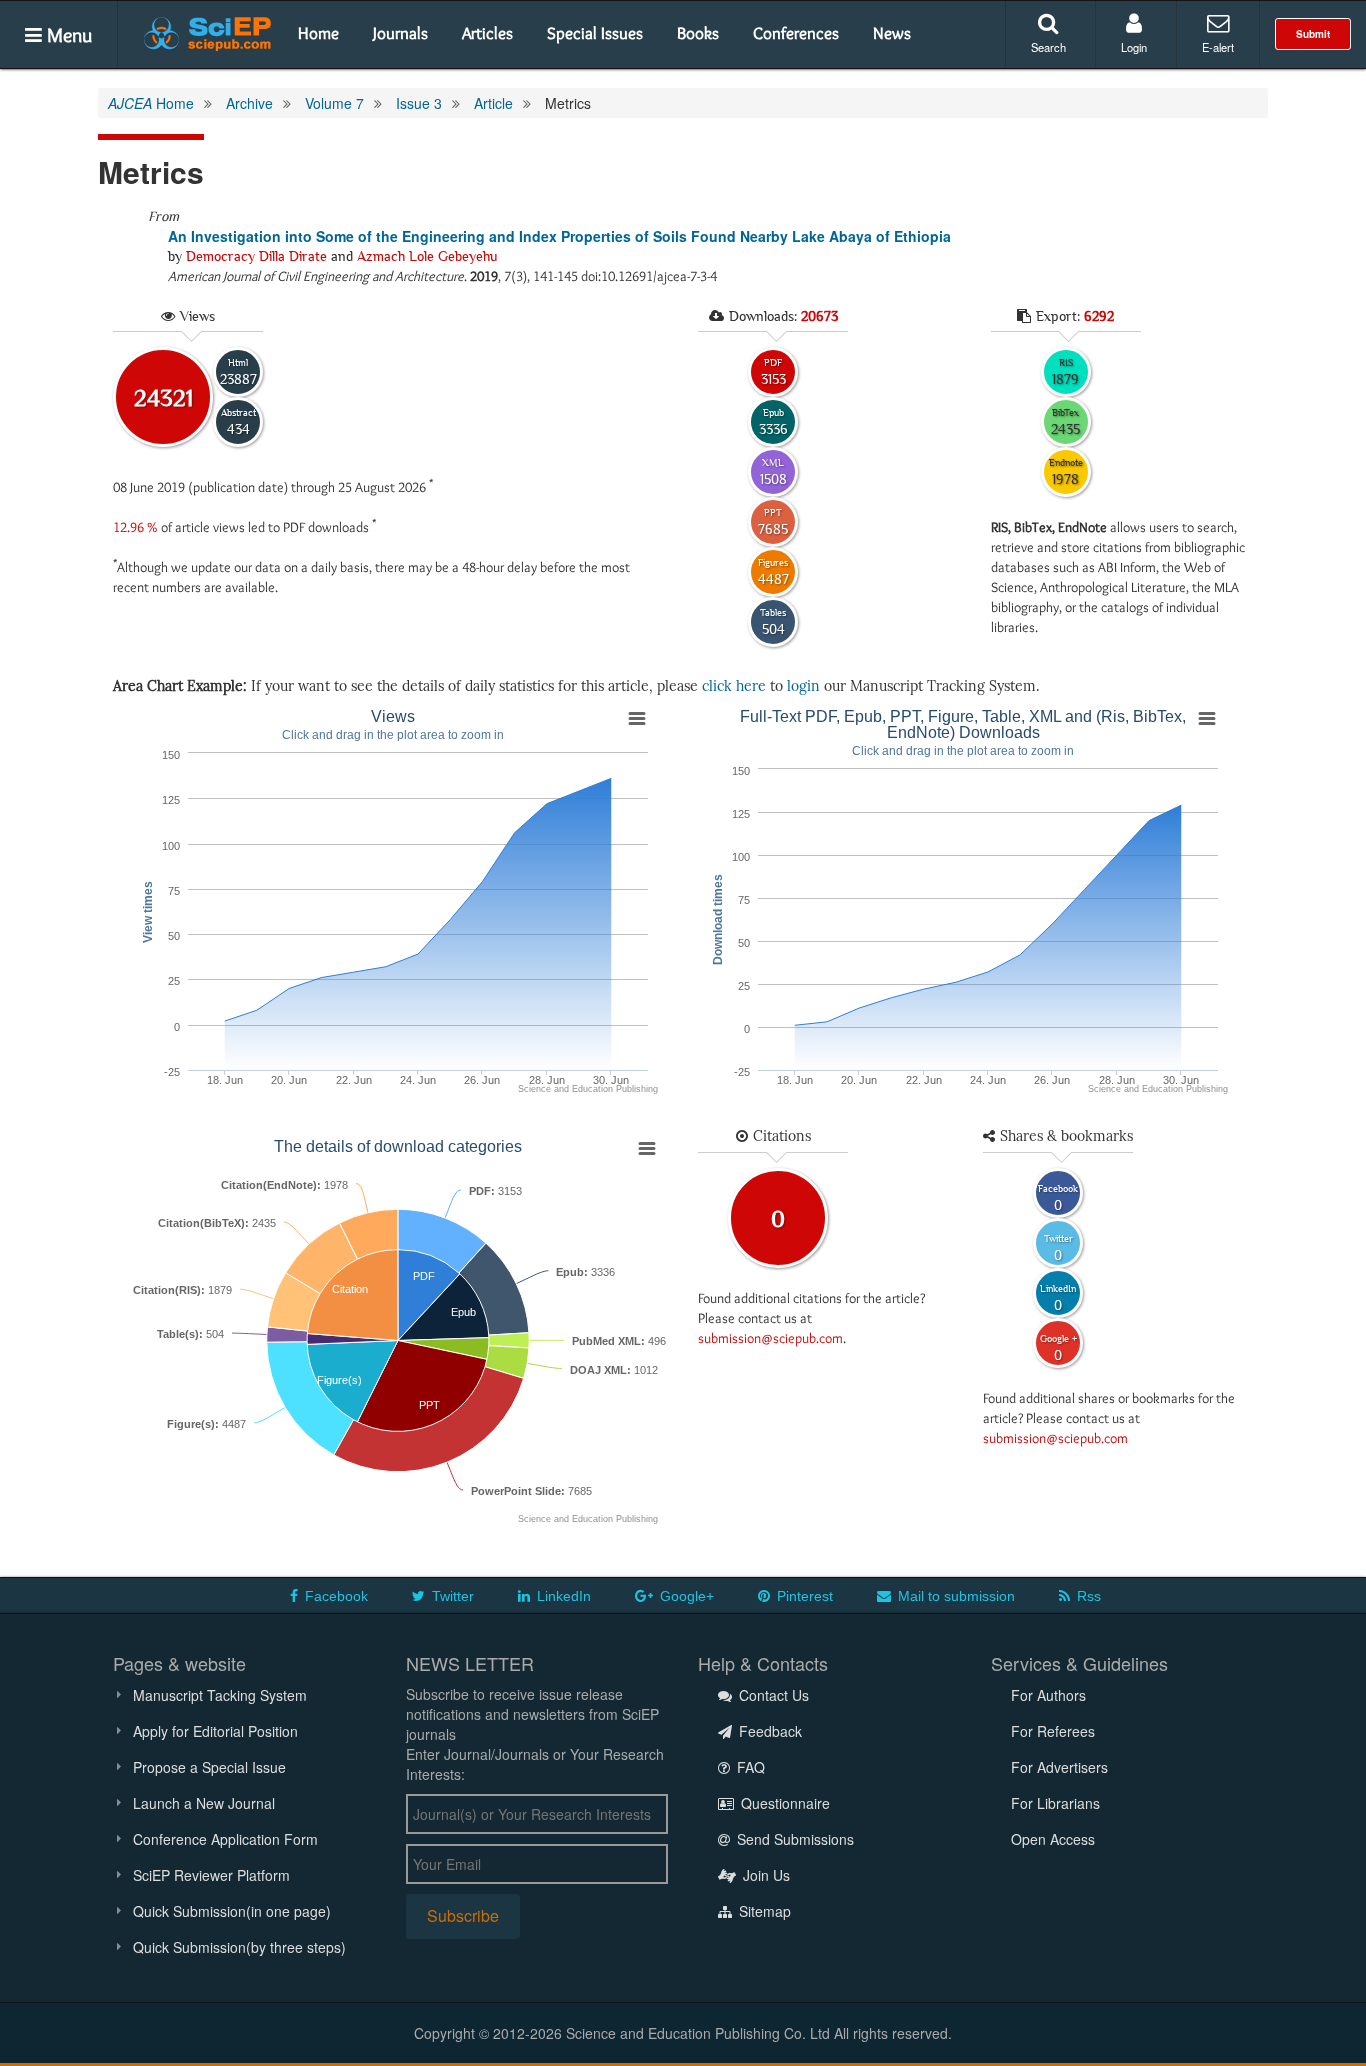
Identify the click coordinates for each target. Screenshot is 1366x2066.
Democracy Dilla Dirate (256, 256)
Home (318, 33)
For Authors (1048, 1695)
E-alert (1218, 47)
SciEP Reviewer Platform (211, 1875)
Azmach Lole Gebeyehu (427, 256)
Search (1048, 47)
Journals (400, 33)
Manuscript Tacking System (220, 1695)
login (803, 686)
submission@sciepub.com (770, 1338)
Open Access (1053, 1839)
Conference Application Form (225, 1839)
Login (1134, 47)
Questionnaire (783, 1803)
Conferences (796, 33)
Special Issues (595, 33)
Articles (487, 33)
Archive (249, 103)
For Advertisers (1059, 1767)
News (892, 33)
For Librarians (1055, 1803)
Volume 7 (334, 103)
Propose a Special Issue (209, 1767)
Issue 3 (419, 103)
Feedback (768, 1731)
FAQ (749, 1767)
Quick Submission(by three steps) (239, 1947)
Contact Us (772, 1695)
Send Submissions (793, 1839)
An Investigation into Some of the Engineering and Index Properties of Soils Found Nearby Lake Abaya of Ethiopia (559, 236)
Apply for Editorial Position (215, 1731)
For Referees (1053, 1731)
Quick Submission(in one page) (232, 1911)
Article (493, 103)
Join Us (764, 1875)
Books (698, 33)
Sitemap (763, 1911)
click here (734, 686)
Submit (1313, 34)
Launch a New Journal (204, 1803)
